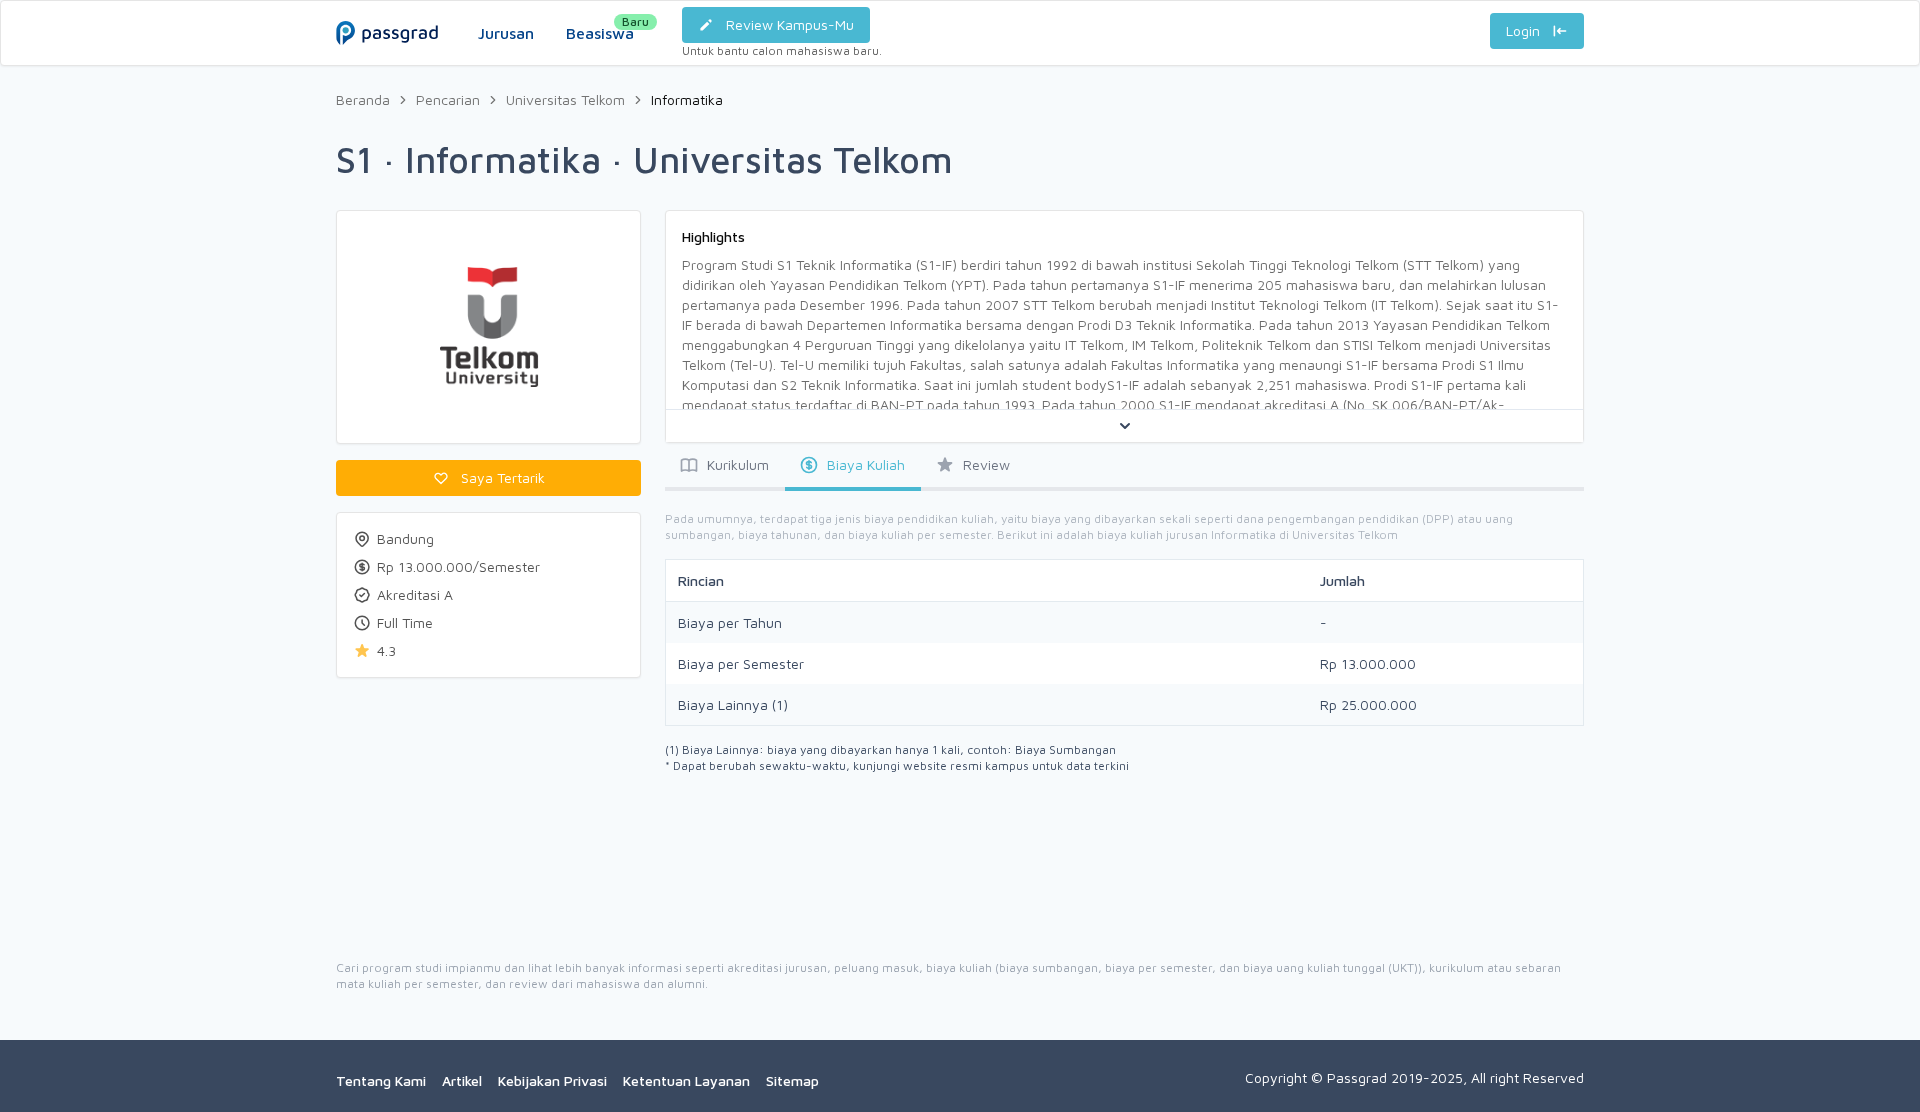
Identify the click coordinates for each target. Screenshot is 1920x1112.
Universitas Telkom (565, 99)
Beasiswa (600, 28)
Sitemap (792, 1080)
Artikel (462, 1080)
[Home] (387, 13)
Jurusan (506, 33)
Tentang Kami (381, 1080)
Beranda (363, 99)
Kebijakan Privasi (552, 1080)
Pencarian (448, 99)
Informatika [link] (687, 99)
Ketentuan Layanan (686, 1080)
